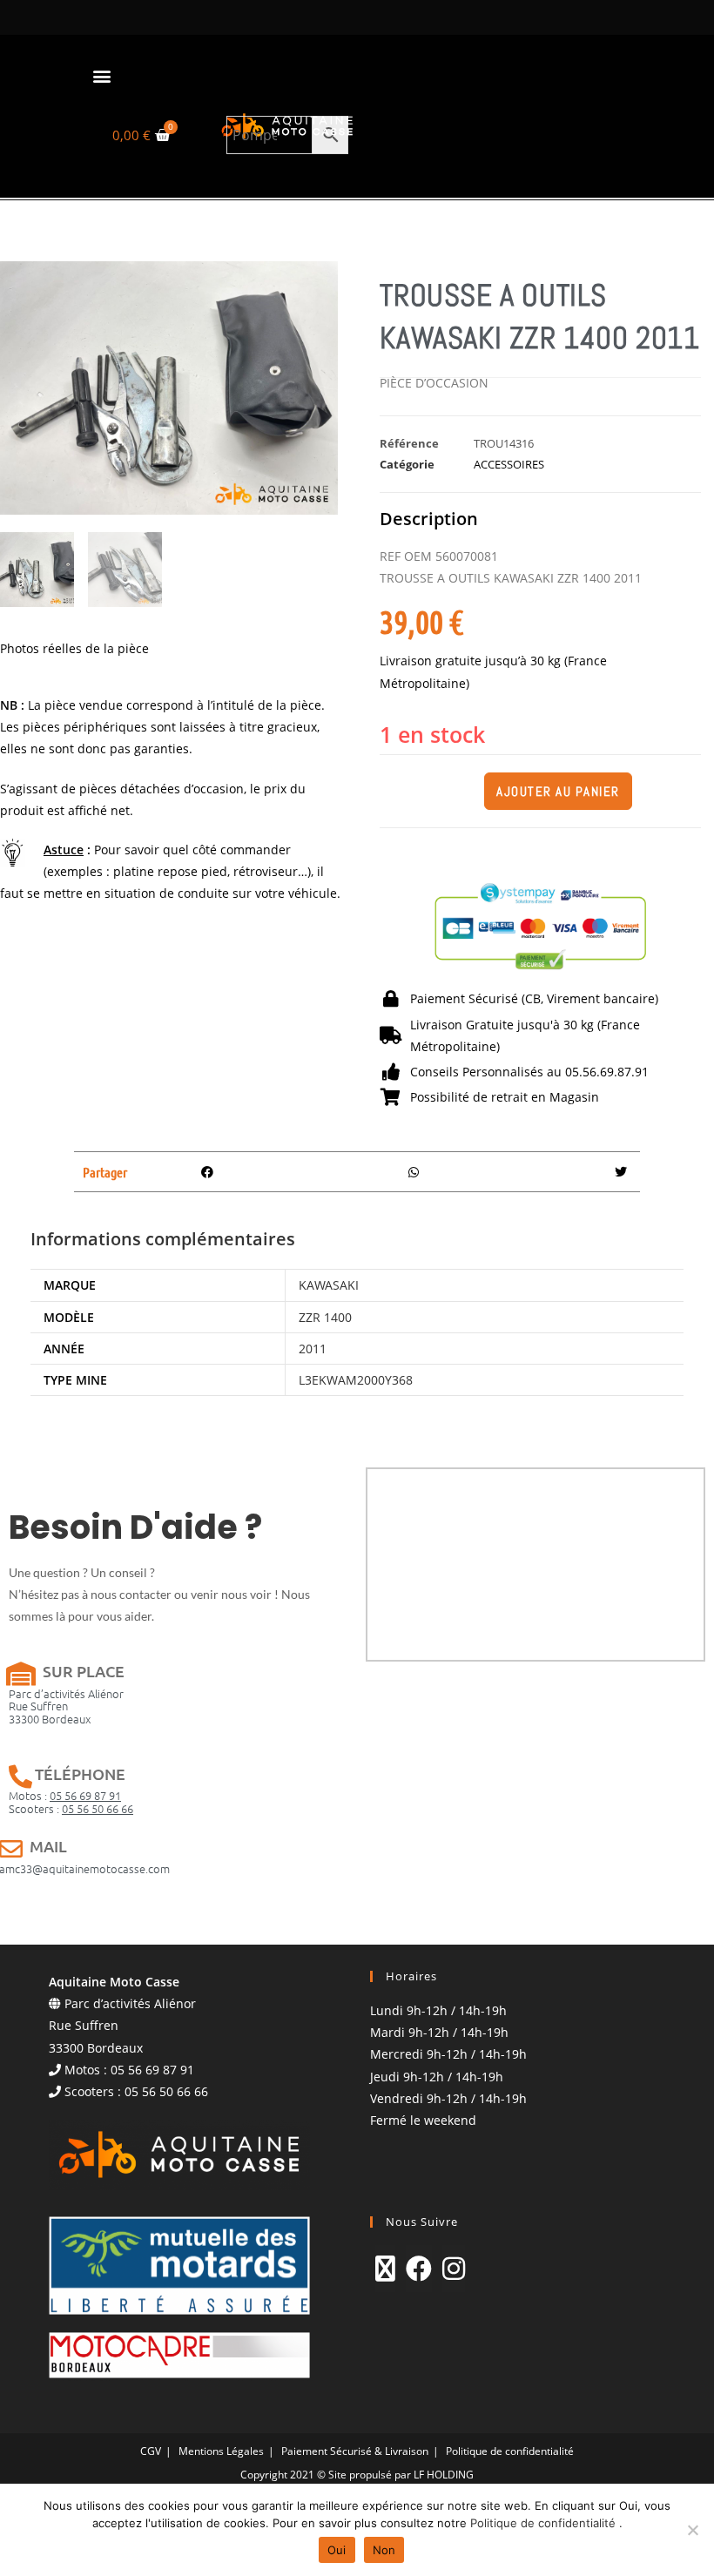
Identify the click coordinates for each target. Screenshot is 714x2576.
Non (384, 2550)
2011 (313, 1349)
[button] (101, 75)
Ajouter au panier (558, 791)
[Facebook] (419, 2269)
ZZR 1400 (325, 1317)
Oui (337, 2550)
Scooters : (71, 1808)
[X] (385, 2269)
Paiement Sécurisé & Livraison (355, 2451)
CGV (151, 2451)
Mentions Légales (221, 2451)
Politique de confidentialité (510, 2451)
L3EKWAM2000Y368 (356, 1380)
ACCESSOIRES (509, 464)
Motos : (65, 1795)
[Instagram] (454, 2269)
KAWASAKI (329, 1285)
